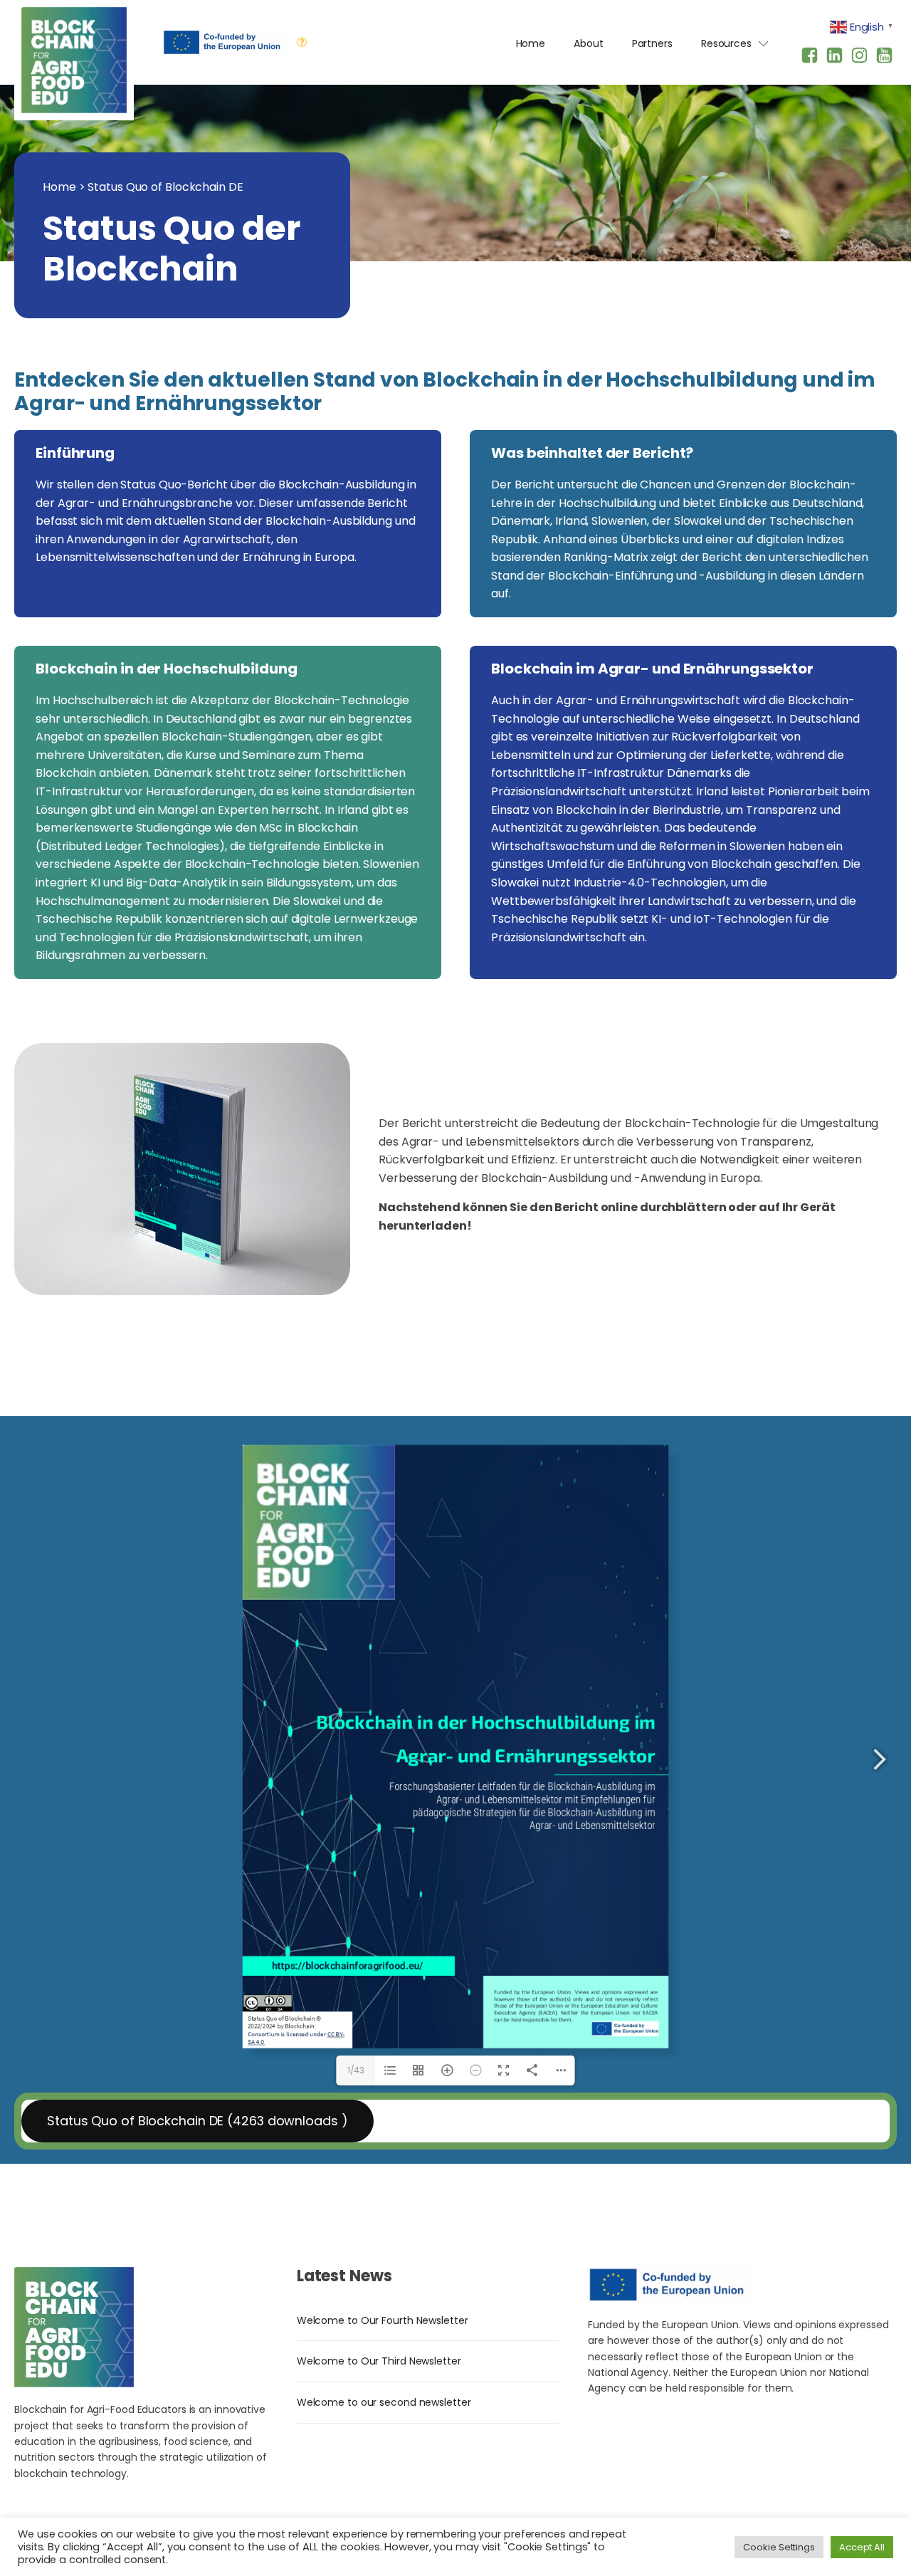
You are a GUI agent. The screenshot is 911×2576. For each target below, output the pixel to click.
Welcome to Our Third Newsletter (379, 2361)
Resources (726, 43)
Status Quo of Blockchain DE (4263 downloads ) (198, 2121)
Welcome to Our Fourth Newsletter (383, 2320)
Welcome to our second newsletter (384, 2402)
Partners (652, 43)
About (589, 43)
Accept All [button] (862, 2547)
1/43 (356, 2070)
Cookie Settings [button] (779, 2547)
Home (531, 43)
